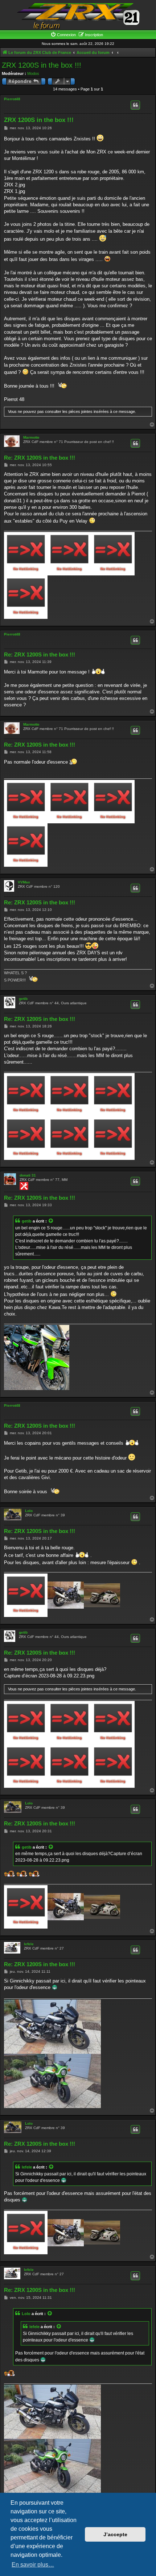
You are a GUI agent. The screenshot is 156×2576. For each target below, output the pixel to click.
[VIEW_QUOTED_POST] (51, 1221)
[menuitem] (63, 35)
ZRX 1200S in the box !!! (42, 65)
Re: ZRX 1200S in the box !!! (40, 458)
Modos (33, 73)
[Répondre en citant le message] (135, 105)
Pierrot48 (12, 99)
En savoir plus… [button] (33, 2565)
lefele (29, 1944)
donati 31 (28, 1175)
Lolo (29, 1511)
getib (23, 999)
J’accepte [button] (115, 2534)
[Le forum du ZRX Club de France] (78, 16)
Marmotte (31, 437)
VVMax (24, 882)
